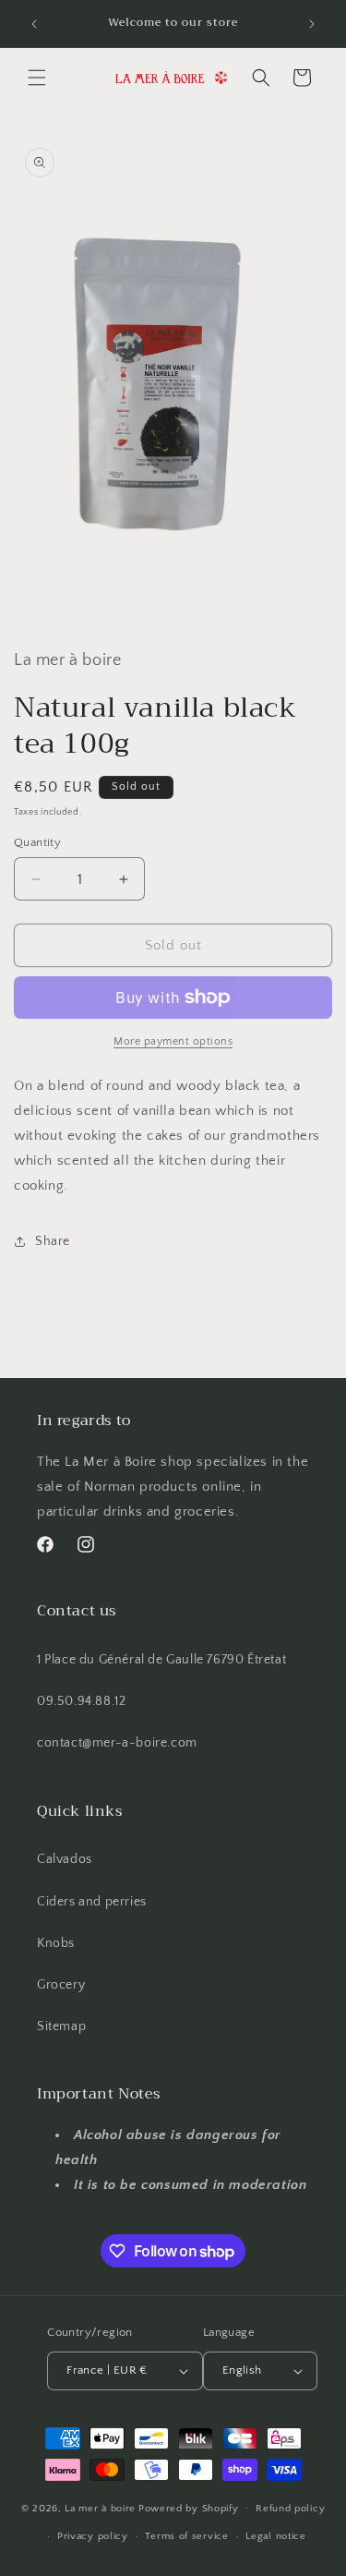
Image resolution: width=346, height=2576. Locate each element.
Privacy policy (93, 2536)
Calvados (65, 1859)
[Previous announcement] (34, 24)
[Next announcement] (312, 24)
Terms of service (186, 2536)
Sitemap (61, 2026)
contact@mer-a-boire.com (117, 1743)
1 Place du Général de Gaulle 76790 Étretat (161, 1660)
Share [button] (53, 1241)
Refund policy (290, 2509)
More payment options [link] (173, 1041)
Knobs (56, 1943)
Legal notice (275, 2536)
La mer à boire (100, 2508)
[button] (37, 78)
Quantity (37, 842)
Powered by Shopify (189, 2508)
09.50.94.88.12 (81, 1701)
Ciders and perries (92, 1902)
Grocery (61, 1985)
